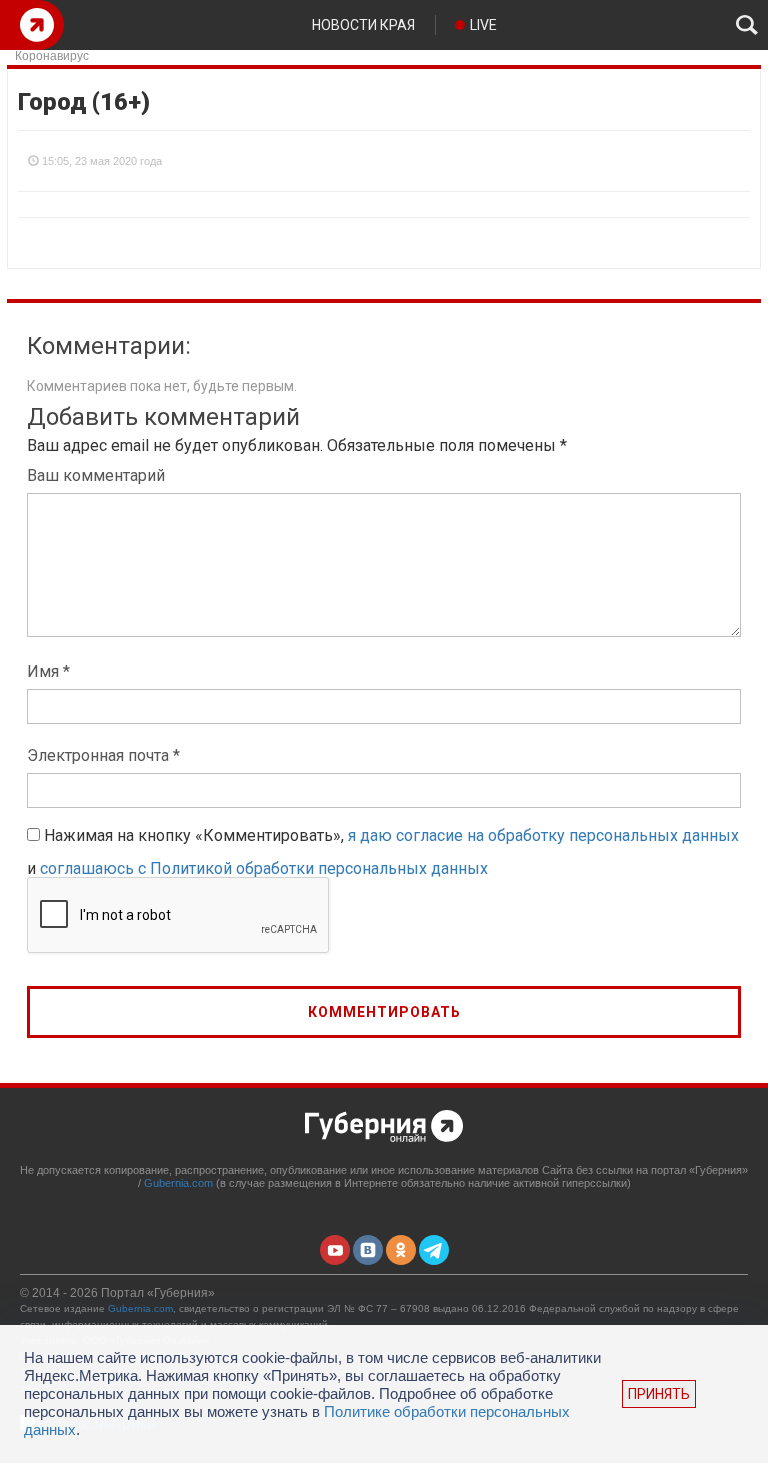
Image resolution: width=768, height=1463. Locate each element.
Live (483, 25)
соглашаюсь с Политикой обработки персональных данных (264, 868)
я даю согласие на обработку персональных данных (543, 835)
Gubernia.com (178, 1183)
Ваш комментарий (96, 475)
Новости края (363, 25)
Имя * (48, 671)
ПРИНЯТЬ (659, 1394)
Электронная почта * (103, 755)
